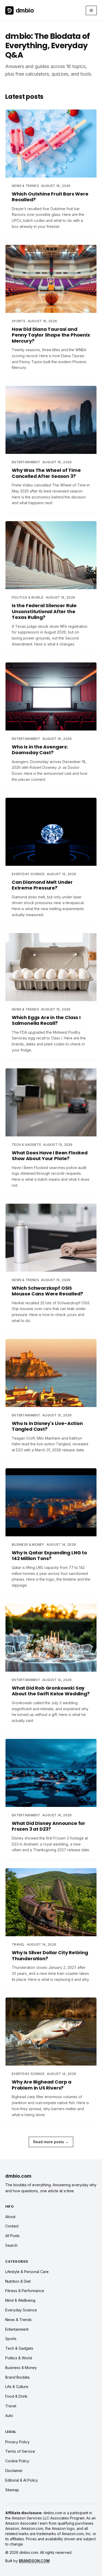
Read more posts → (51, 2142)
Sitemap (12, 2490)
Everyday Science (21, 2310)
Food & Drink (16, 2396)
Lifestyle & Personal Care (27, 2272)
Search (11, 2245)
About (10, 2217)
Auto (9, 2416)
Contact (12, 2226)
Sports (11, 2339)
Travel (11, 2406)
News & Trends (18, 2320)
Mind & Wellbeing (20, 2300)
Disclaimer (14, 2471)
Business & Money (21, 2368)
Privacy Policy (17, 2442)
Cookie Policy (17, 2461)
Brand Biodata (17, 2377)
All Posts (12, 2236)
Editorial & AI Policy (22, 2480)
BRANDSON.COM (34, 2561)
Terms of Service (20, 2451)
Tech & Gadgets (19, 2348)
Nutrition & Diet (18, 2281)
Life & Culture (17, 2387)
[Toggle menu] (91, 10)
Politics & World (19, 2358)
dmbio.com (18, 2176)
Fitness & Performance (25, 2291)
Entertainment (17, 2329)
